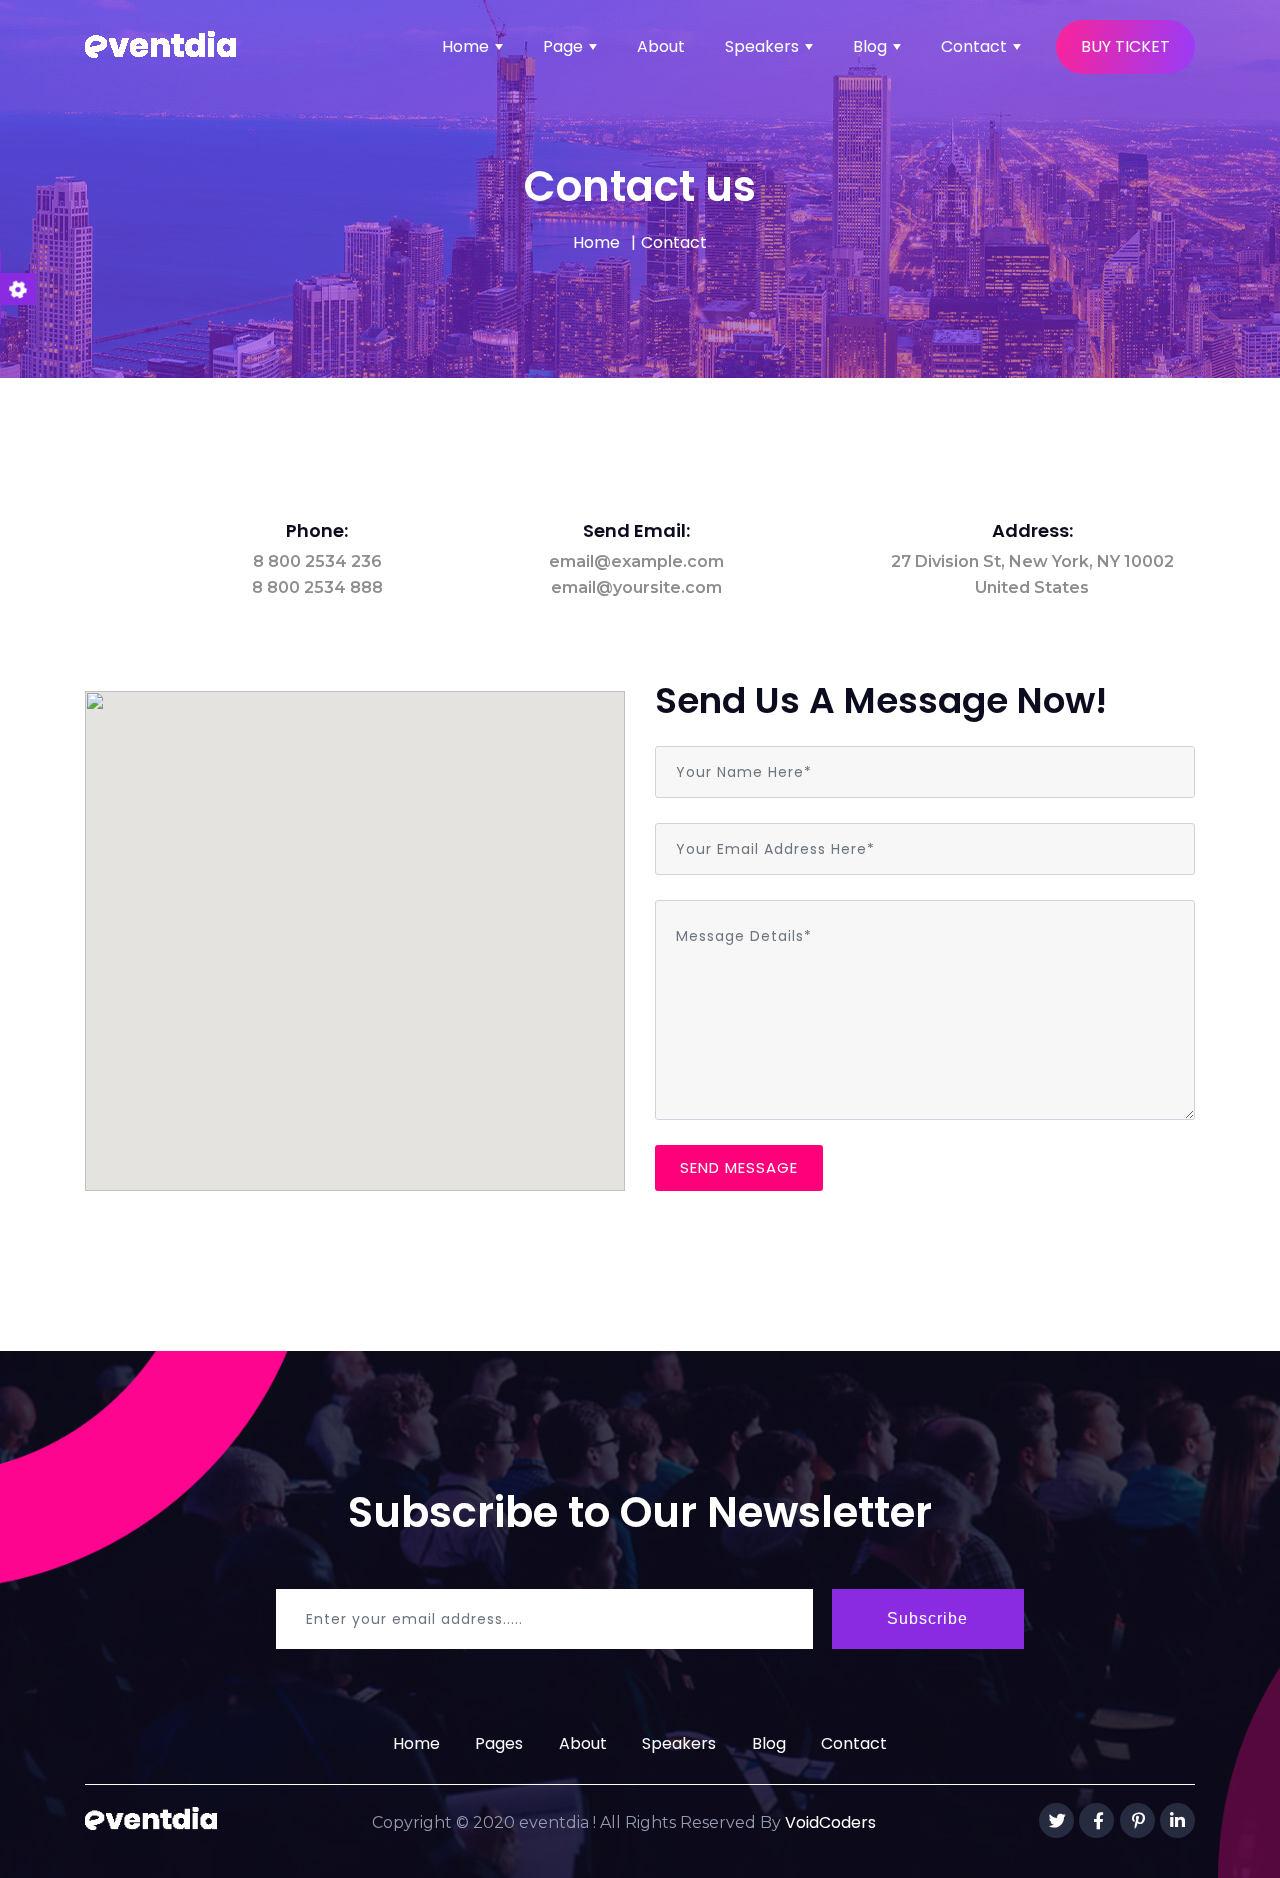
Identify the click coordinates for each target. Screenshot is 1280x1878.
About (661, 46)
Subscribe (927, 1618)
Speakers (762, 46)
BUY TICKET (1125, 46)
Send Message (739, 1167)
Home (465, 46)
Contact (974, 46)
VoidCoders (830, 1822)
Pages (499, 1743)
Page (563, 46)
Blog (870, 46)
